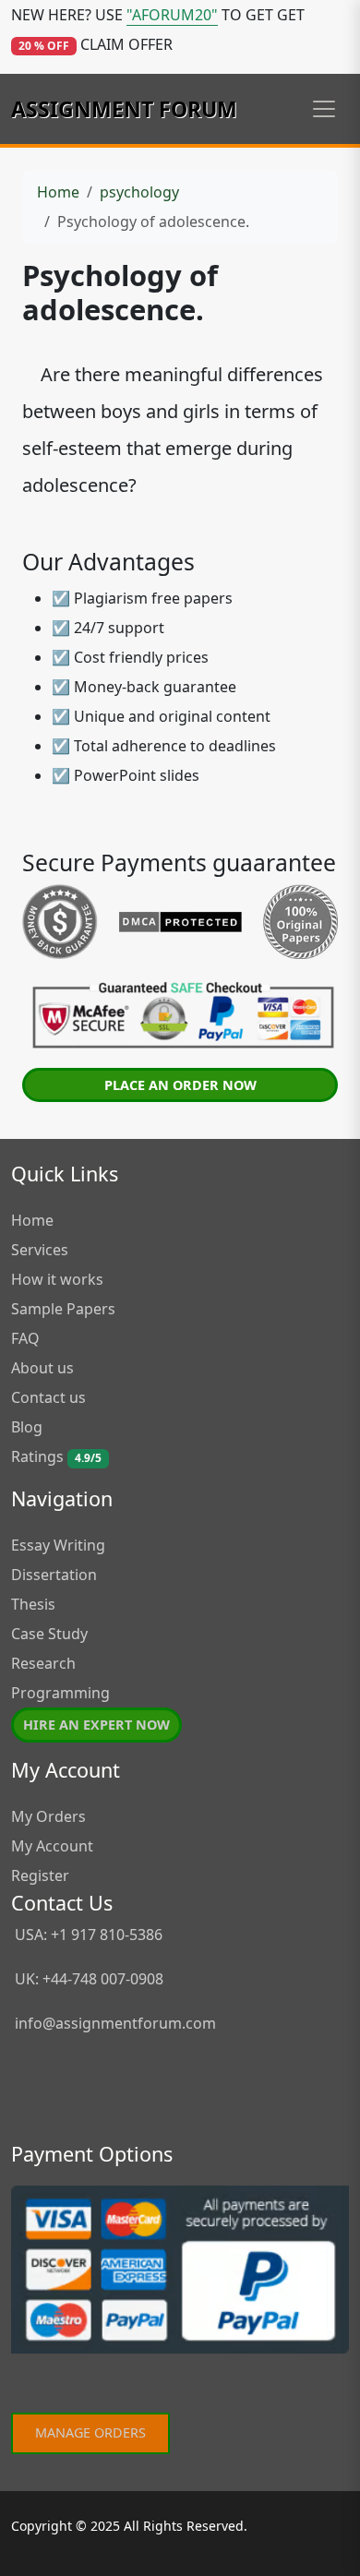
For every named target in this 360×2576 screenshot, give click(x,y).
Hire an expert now (96, 1725)
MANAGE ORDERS (90, 2432)
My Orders (48, 1816)
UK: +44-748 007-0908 (87, 1979)
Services (40, 1250)
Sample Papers (63, 1309)
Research (43, 1663)
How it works (57, 1279)
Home (58, 192)
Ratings (56, 1456)
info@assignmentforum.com (115, 2023)
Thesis (33, 1604)
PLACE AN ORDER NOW (180, 1085)
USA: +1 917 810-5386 (87, 1935)
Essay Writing (58, 1545)
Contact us (48, 1397)
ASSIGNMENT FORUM (124, 109)
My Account (52, 1846)
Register (40, 1875)
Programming (60, 1693)
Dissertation (54, 1575)
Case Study (49, 1634)
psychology (139, 192)
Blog (27, 1427)
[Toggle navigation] (324, 109)
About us (42, 1368)
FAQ (25, 1338)
